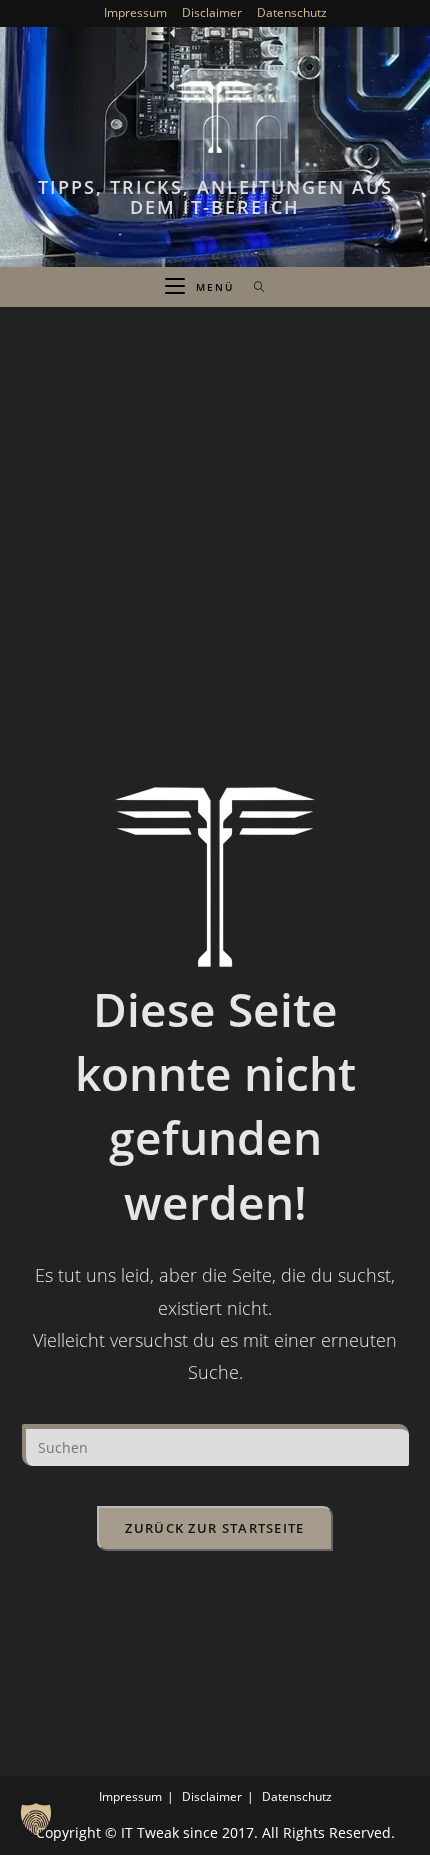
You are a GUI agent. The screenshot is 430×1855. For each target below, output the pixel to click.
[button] (36, 1819)
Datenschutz (292, 12)
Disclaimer (212, 12)
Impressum (135, 12)
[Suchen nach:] (252, 287)
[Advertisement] (215, 532)
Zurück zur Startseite (214, 1528)
